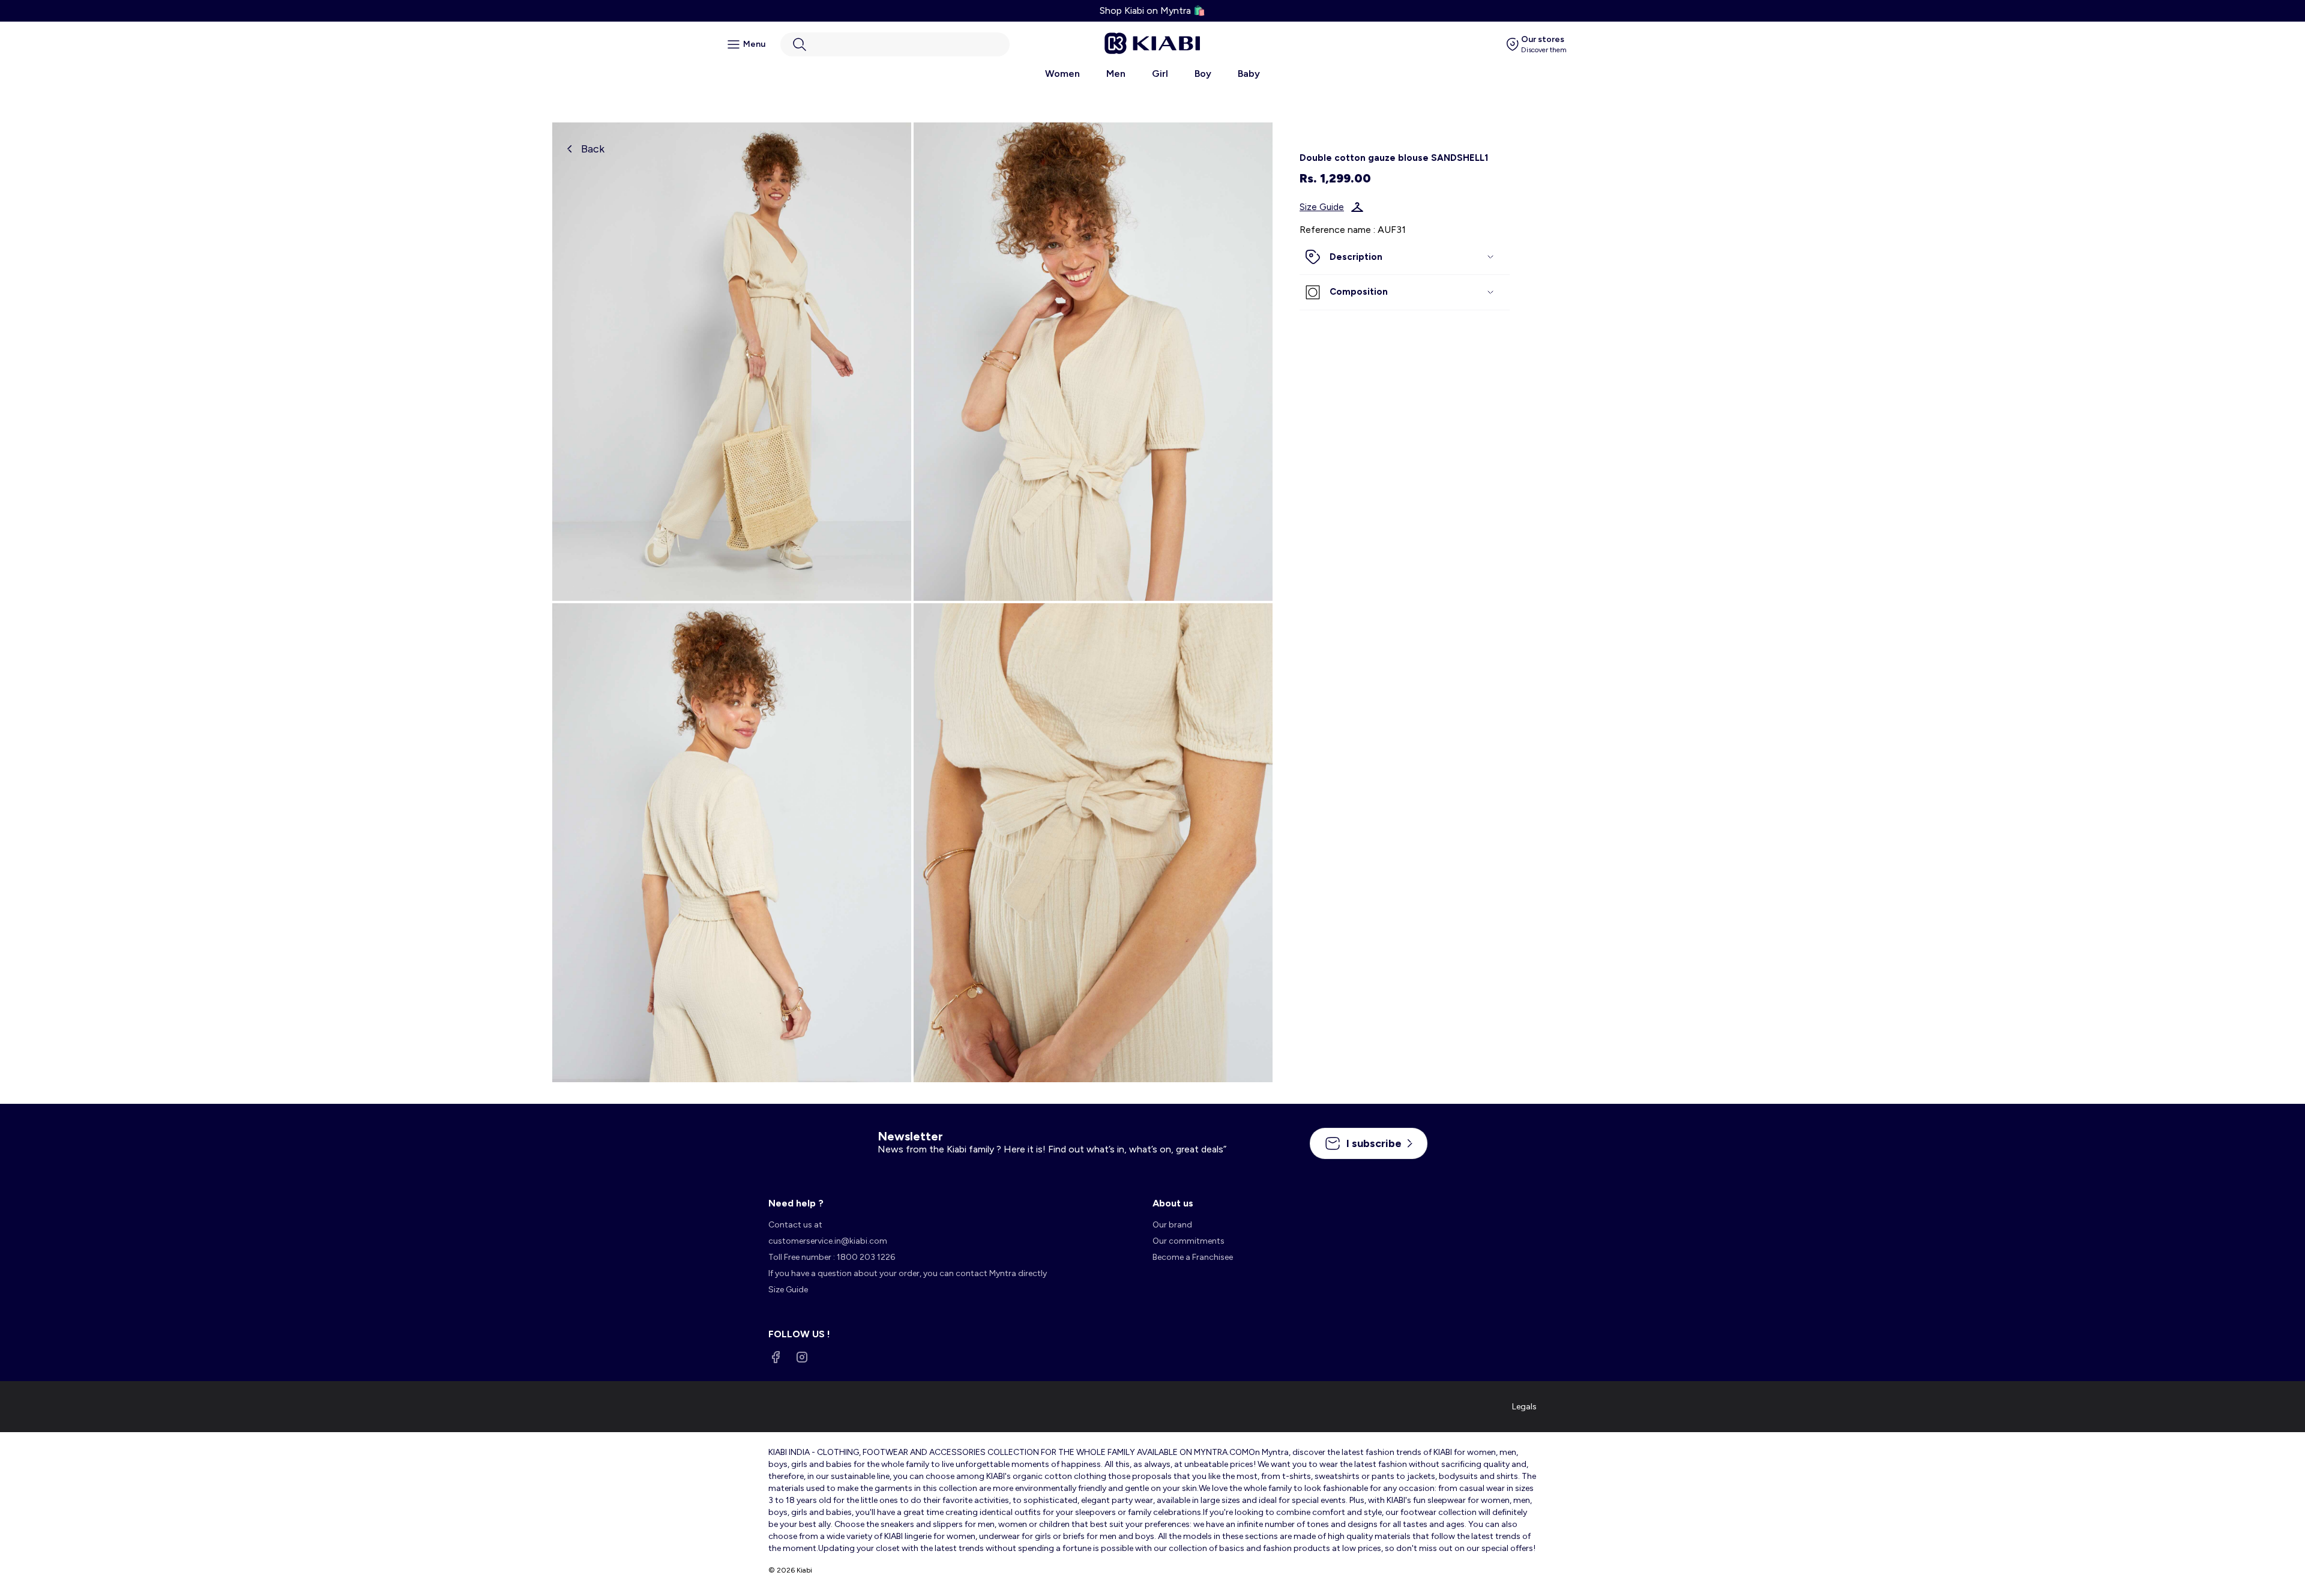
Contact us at (795, 1225)
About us (1173, 1203)
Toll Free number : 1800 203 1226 (832, 1257)
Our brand (1172, 1225)
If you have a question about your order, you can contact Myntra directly (908, 1273)
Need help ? (796, 1203)
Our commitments (1189, 1241)
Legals (1524, 1407)
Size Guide (1322, 207)
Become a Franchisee (1193, 1257)
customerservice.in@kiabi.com (828, 1241)
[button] (895, 44)
